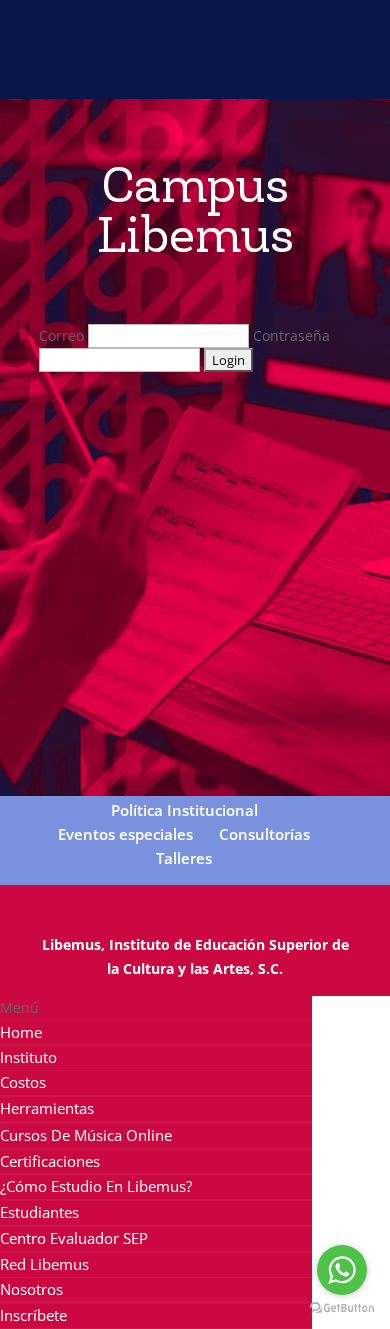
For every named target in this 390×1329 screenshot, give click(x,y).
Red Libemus (44, 1264)
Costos (23, 1082)
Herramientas (47, 1108)
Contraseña (291, 335)
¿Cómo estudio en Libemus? (96, 1186)
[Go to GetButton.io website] (342, 1308)
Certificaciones (50, 1161)
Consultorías (264, 834)
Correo (61, 335)
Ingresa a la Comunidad (205, 17)
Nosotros (31, 1289)
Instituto (28, 1057)
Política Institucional (184, 810)
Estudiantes (39, 1212)
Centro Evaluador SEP (74, 1238)
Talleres (184, 858)
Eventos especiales (125, 834)
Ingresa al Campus (205, 81)
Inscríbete (33, 1315)
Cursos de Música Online (86, 1135)
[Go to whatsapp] (342, 1270)
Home (21, 1032)
